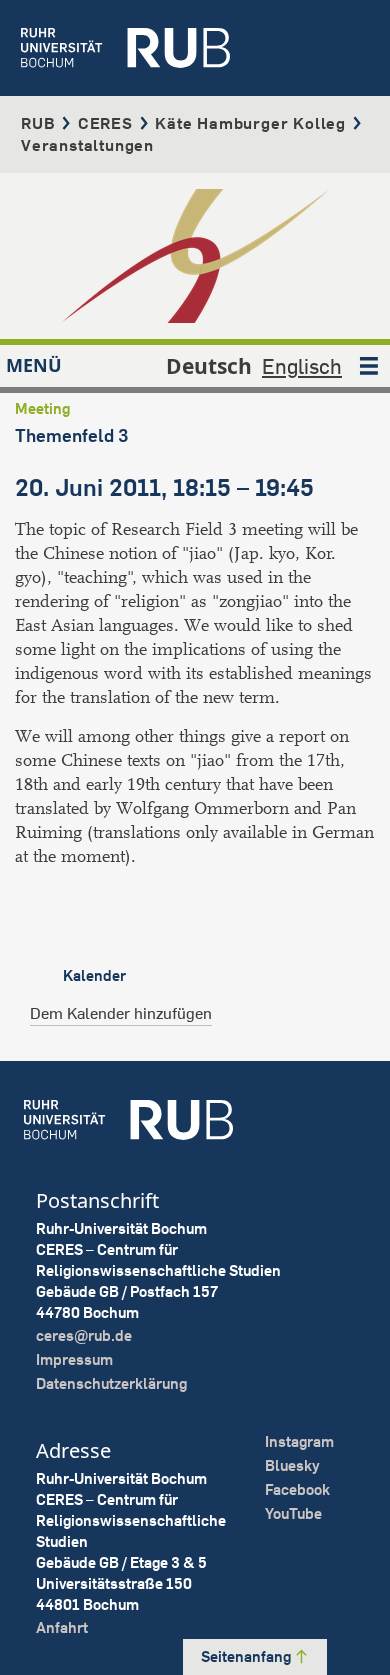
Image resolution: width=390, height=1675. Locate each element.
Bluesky (292, 1465)
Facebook (297, 1489)
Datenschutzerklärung (111, 1383)
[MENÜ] (369, 366)
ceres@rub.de (84, 1335)
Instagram (299, 1441)
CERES (105, 123)
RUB (38, 123)
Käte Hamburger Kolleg (250, 123)
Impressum (74, 1359)
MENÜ (34, 365)
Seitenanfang (247, 1656)
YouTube (293, 1513)
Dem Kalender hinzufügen (121, 1013)
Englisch (302, 366)
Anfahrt (62, 1627)
